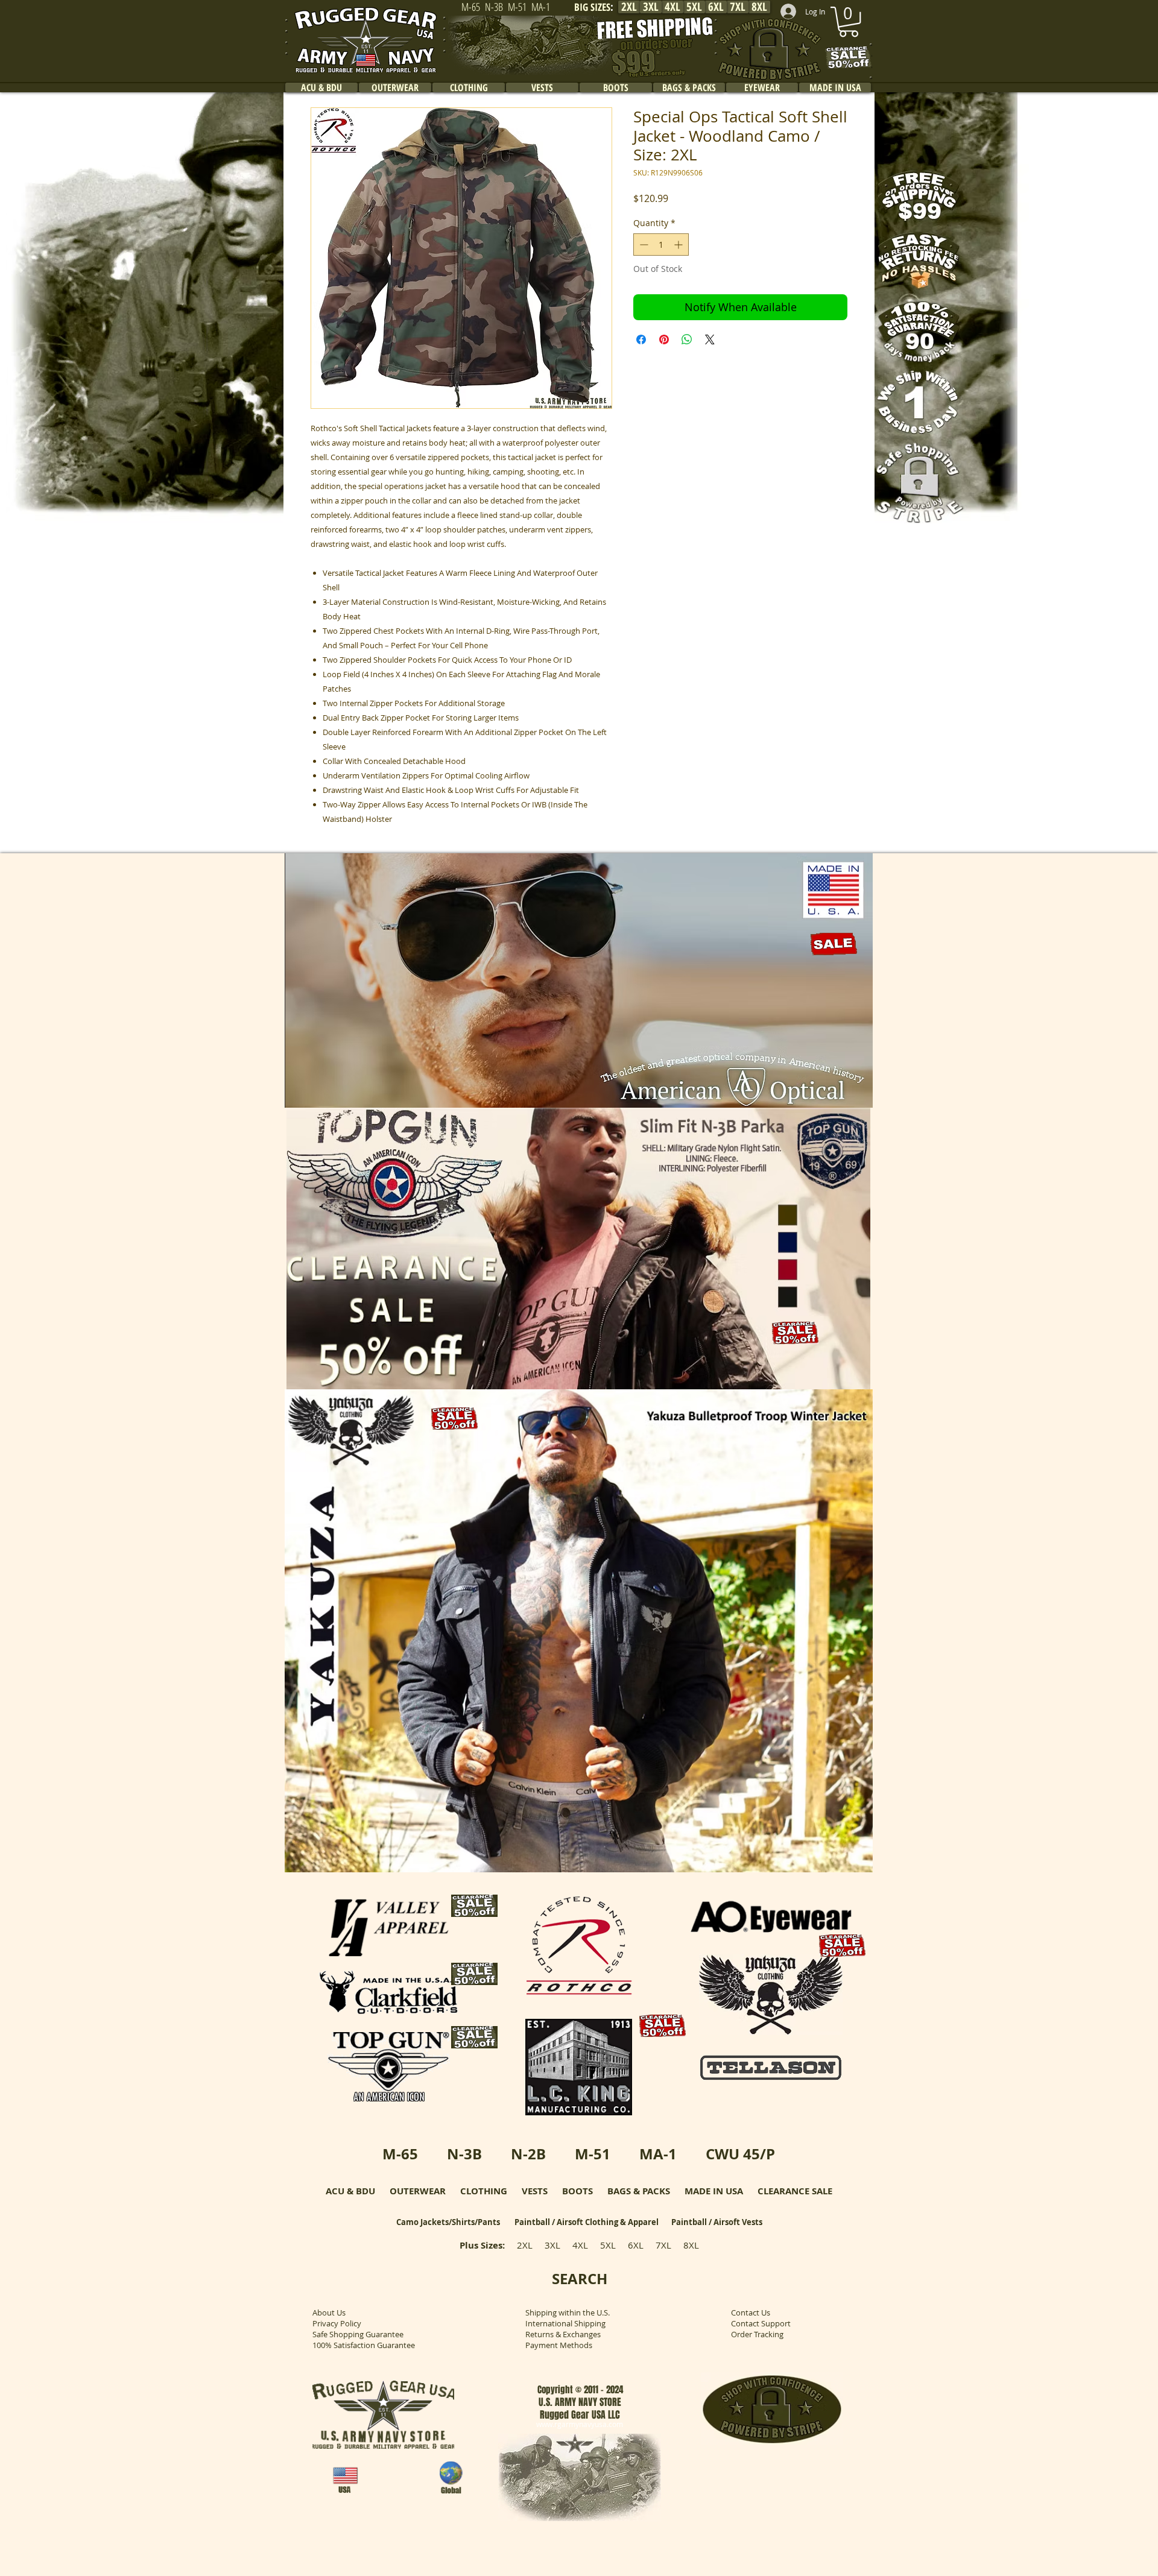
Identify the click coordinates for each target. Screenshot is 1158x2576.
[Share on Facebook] (641, 339)
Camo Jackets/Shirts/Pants (448, 2222)
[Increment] (679, 245)
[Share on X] (710, 339)
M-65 (400, 2154)
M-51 (593, 2154)
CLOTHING (484, 2191)
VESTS (535, 2191)
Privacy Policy (337, 2323)
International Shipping (565, 2323)
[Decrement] (643, 245)
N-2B (528, 2154)
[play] (847, 1097)
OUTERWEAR (418, 2191)
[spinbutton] (661, 245)
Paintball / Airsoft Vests (717, 2222)
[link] (849, 22)
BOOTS (577, 2191)
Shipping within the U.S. (568, 2312)
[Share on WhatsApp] (687, 339)
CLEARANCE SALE (795, 2191)
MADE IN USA (714, 2191)
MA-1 (658, 2154)
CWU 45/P (740, 2154)
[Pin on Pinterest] (664, 339)
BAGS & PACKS (639, 2191)
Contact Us (751, 2312)
